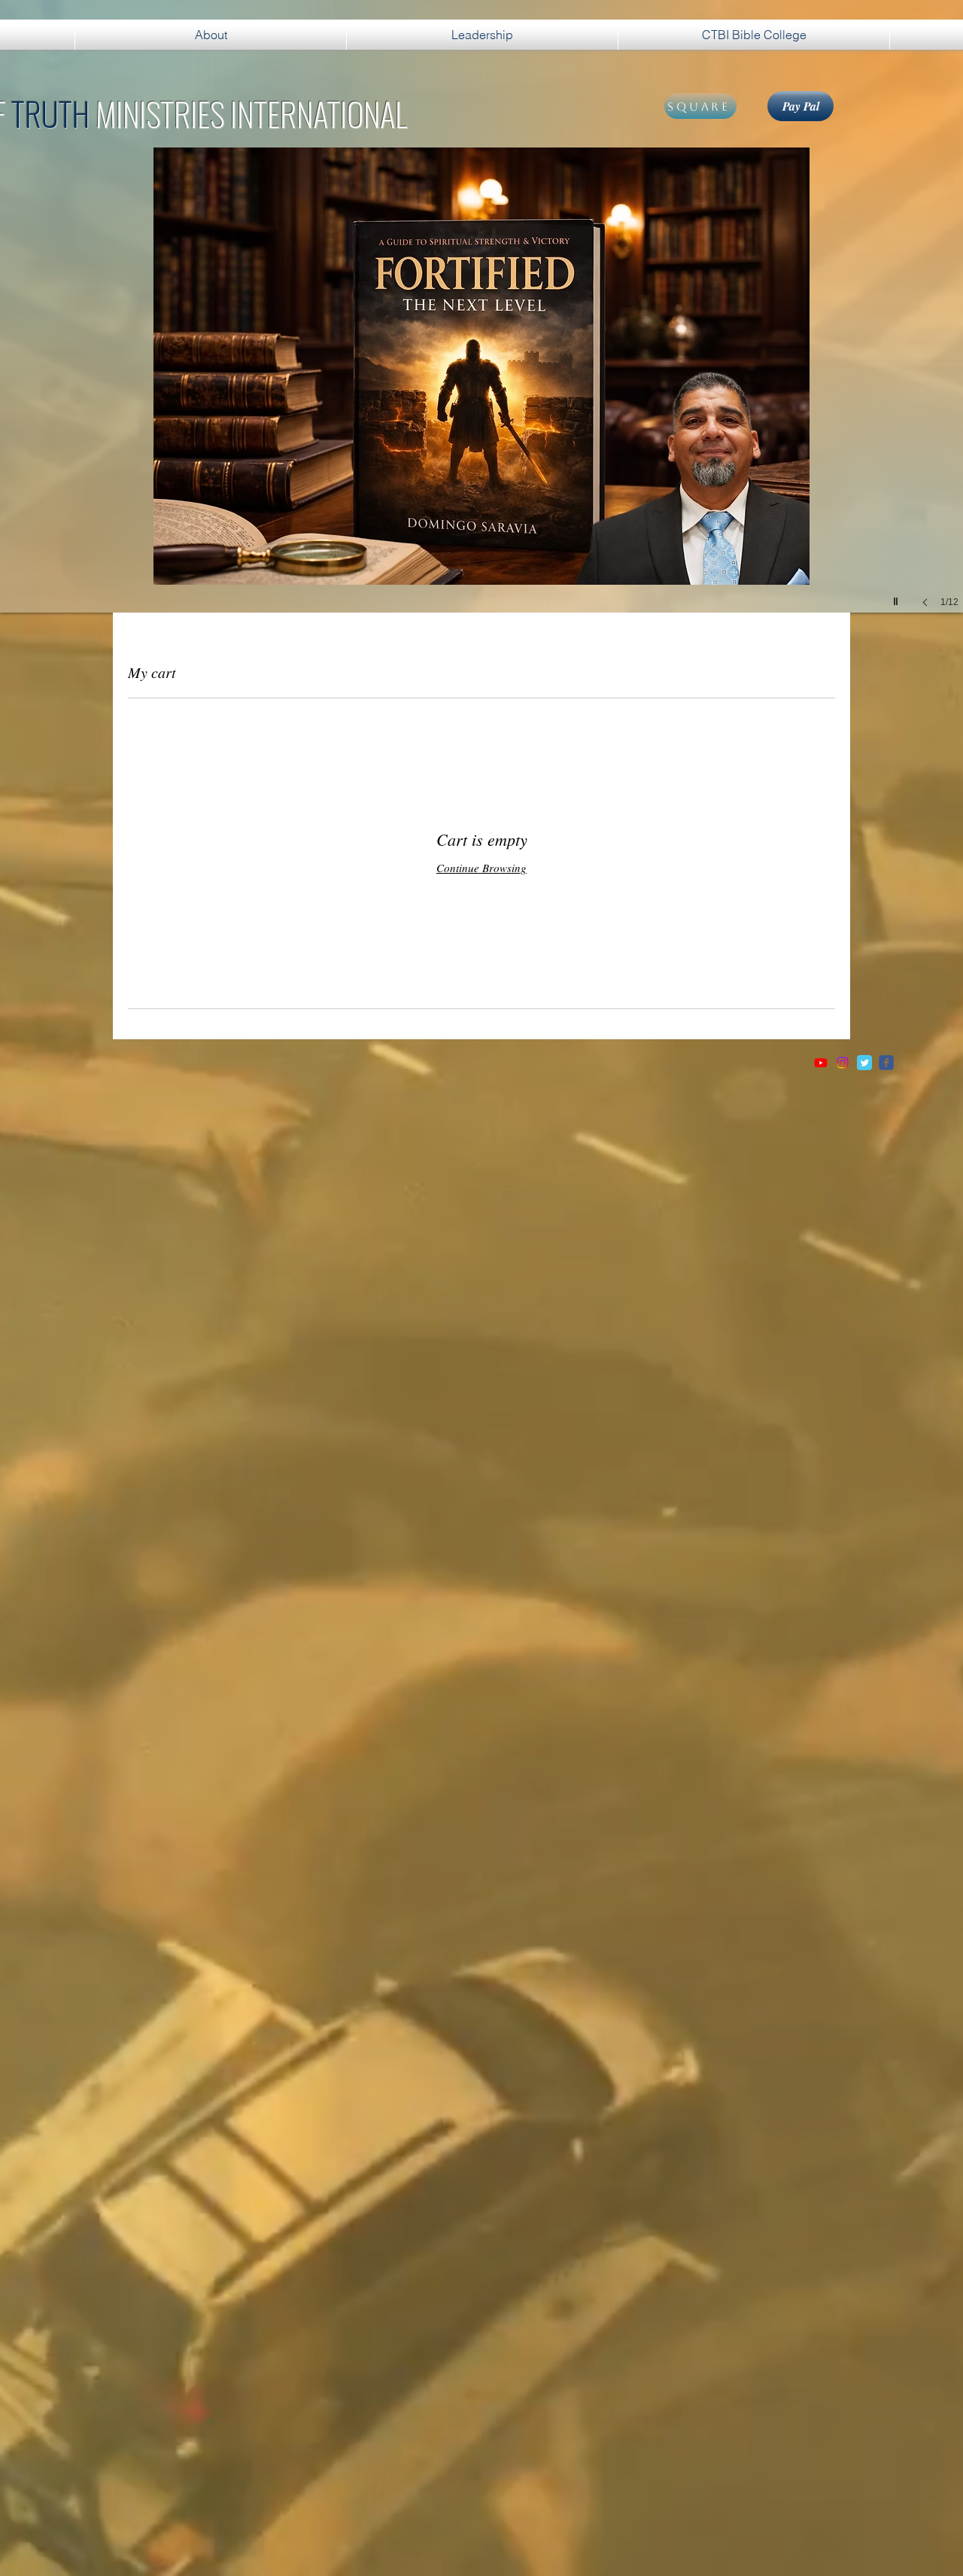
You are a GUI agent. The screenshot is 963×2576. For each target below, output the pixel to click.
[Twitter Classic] (864, 1063)
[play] (898, 598)
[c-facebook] (886, 1063)
